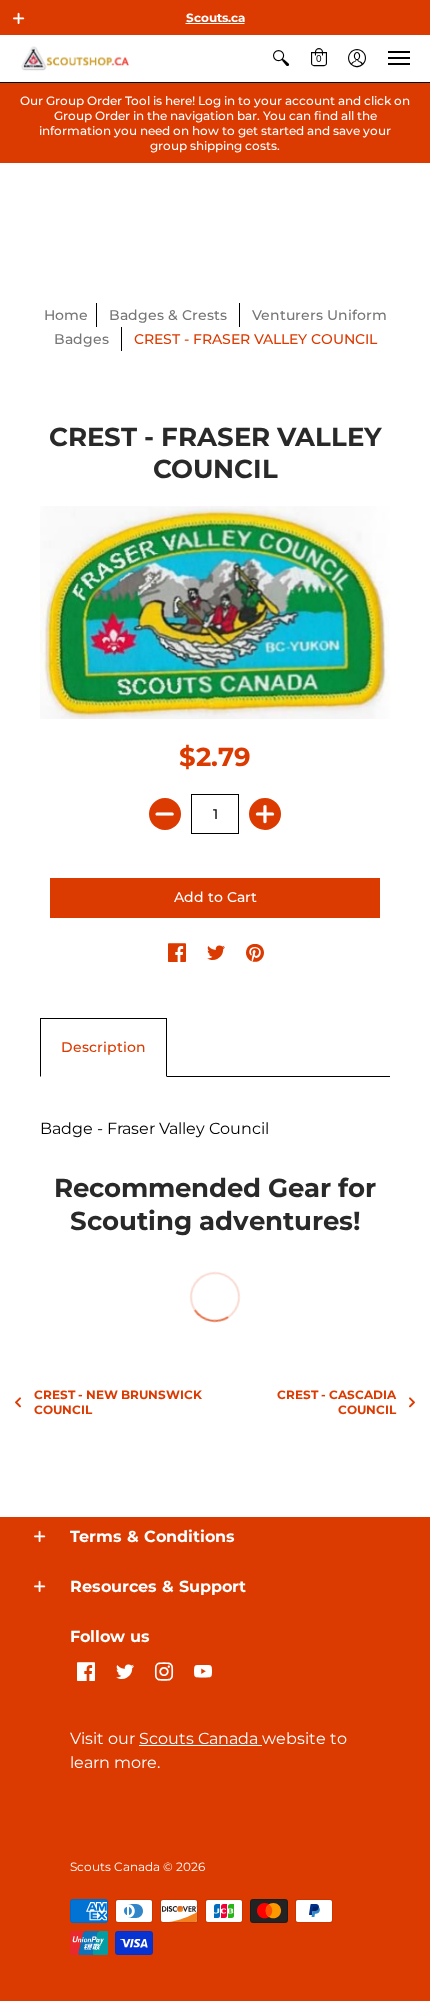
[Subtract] (165, 814)
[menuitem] (281, 58)
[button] (19, 18)
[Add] (265, 814)
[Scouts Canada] (75, 58)
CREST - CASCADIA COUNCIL (336, 1402)
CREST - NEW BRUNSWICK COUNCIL (118, 1402)
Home (66, 315)
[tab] (103, 1048)
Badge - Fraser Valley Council (154, 1128)
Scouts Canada (200, 1738)
